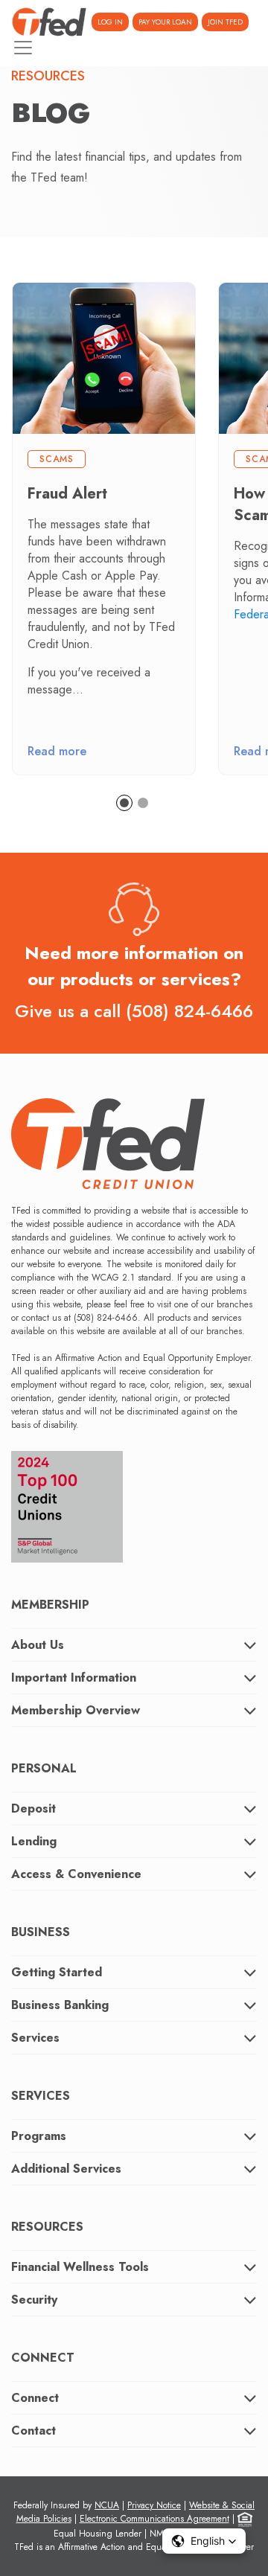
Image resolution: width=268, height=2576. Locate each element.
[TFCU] (49, 22)
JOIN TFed (225, 22)
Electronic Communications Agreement (154, 2519)
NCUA (107, 2505)
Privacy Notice (154, 2505)
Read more (57, 751)
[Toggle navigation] (23, 48)
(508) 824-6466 (189, 1011)
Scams (57, 459)
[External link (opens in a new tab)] (67, 1502)
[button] (204, 2541)
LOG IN (110, 22)
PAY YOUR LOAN (165, 22)
